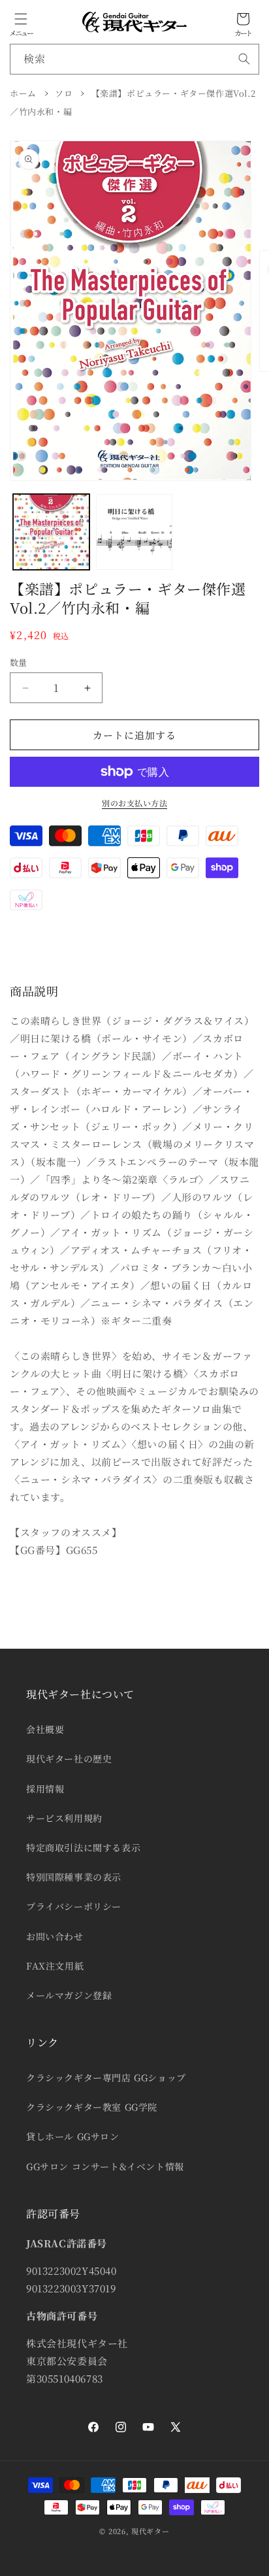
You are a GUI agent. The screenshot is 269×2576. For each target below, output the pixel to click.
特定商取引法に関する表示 (83, 1847)
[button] (21, 19)
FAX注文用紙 (55, 1966)
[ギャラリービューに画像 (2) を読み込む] (134, 532)
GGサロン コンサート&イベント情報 (105, 2166)
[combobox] (134, 59)
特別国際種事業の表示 (74, 1877)
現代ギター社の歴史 (69, 1759)
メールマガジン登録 (69, 1995)
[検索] (244, 59)
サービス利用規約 (64, 1818)
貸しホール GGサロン (73, 2136)
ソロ (64, 93)
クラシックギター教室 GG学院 (92, 2107)
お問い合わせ (55, 1936)
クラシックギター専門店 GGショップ (106, 2077)
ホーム (23, 93)
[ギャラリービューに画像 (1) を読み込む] (51, 532)
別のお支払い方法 (134, 803)
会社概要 (45, 1729)
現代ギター (150, 2531)
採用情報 (45, 1789)
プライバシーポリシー (74, 1906)
